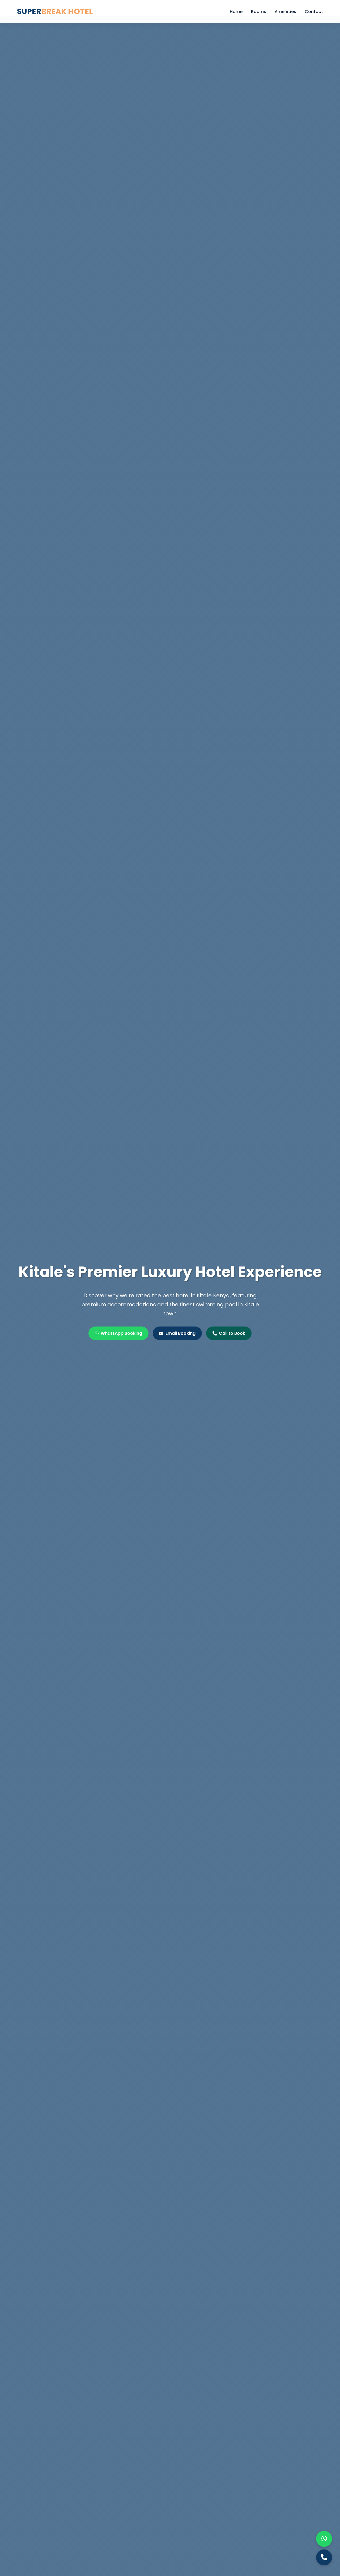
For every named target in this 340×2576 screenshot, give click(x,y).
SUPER (55, 11)
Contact (314, 12)
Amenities (285, 12)
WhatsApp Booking (121, 1333)
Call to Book (232, 1333)
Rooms (259, 12)
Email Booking (180, 1333)
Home (236, 12)
